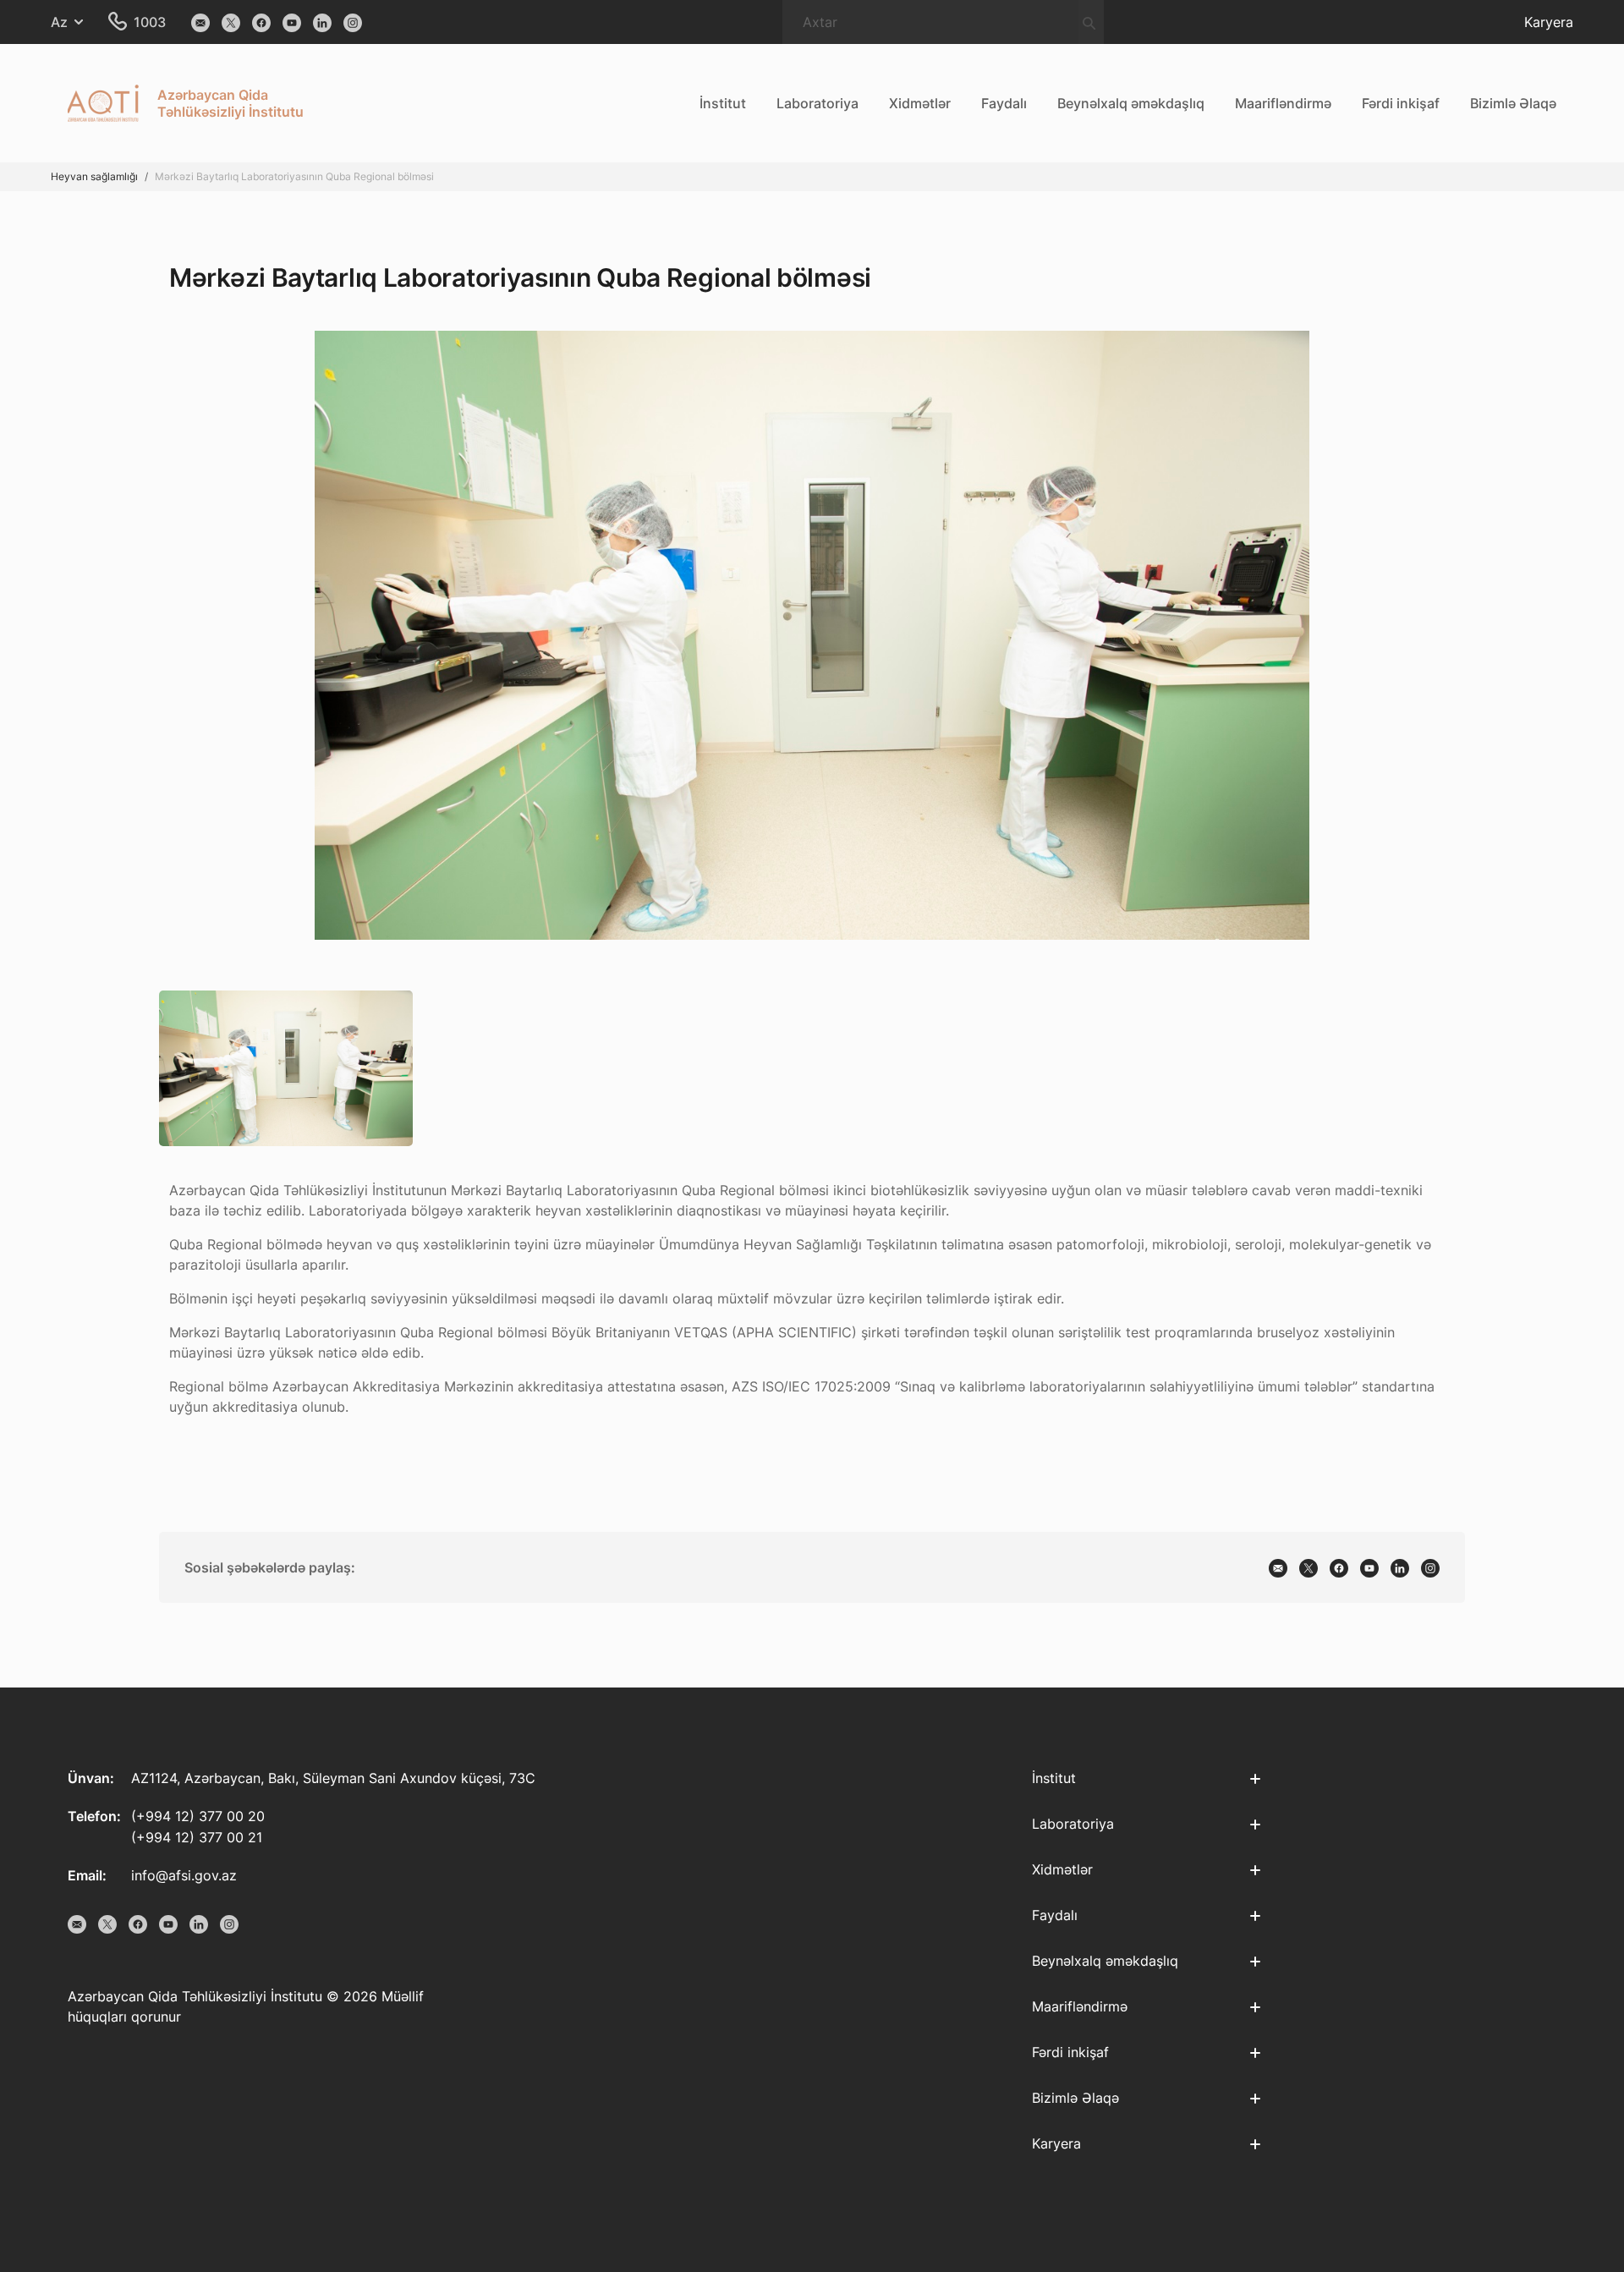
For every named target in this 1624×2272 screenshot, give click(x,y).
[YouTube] (292, 22)
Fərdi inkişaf (1401, 103)
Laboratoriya (817, 103)
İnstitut (723, 103)
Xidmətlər (920, 103)
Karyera (1549, 22)
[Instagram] (353, 22)
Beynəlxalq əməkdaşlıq (1131, 103)
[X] (231, 22)
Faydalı (1004, 103)
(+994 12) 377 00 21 (197, 1837)
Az (59, 22)
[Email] (200, 22)
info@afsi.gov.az (184, 1875)
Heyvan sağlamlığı (94, 176)
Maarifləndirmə (1283, 103)
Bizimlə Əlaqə (1513, 103)
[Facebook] (261, 22)
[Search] (1089, 22)
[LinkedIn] (322, 22)
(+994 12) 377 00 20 (198, 1816)
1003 (150, 22)
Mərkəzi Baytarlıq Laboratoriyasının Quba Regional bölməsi (294, 176)
